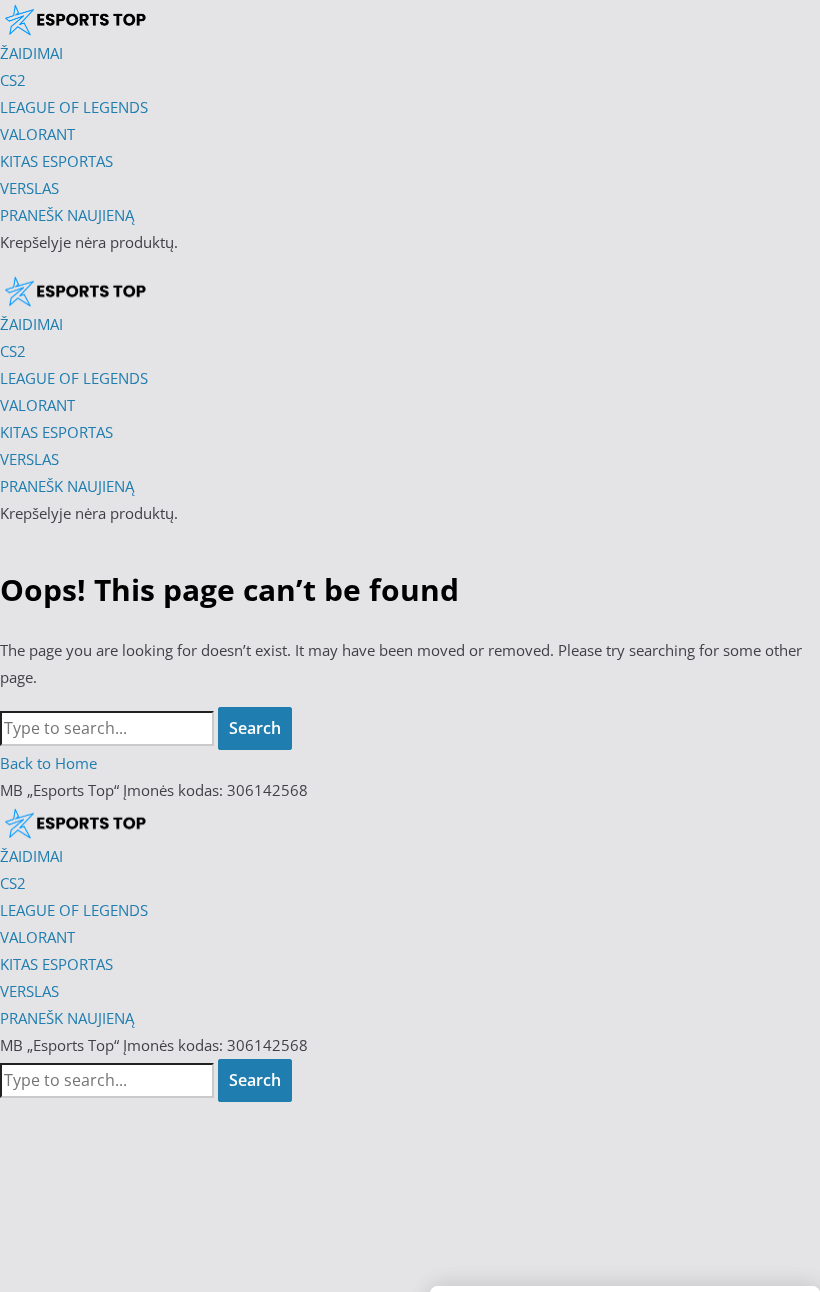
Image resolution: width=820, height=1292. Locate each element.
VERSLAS (29, 991)
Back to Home (48, 763)
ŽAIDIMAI (31, 856)
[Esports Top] (75, 291)
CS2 (13, 883)
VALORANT (37, 937)
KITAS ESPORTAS (56, 964)
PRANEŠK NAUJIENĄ (67, 1018)
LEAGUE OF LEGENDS (74, 910)
